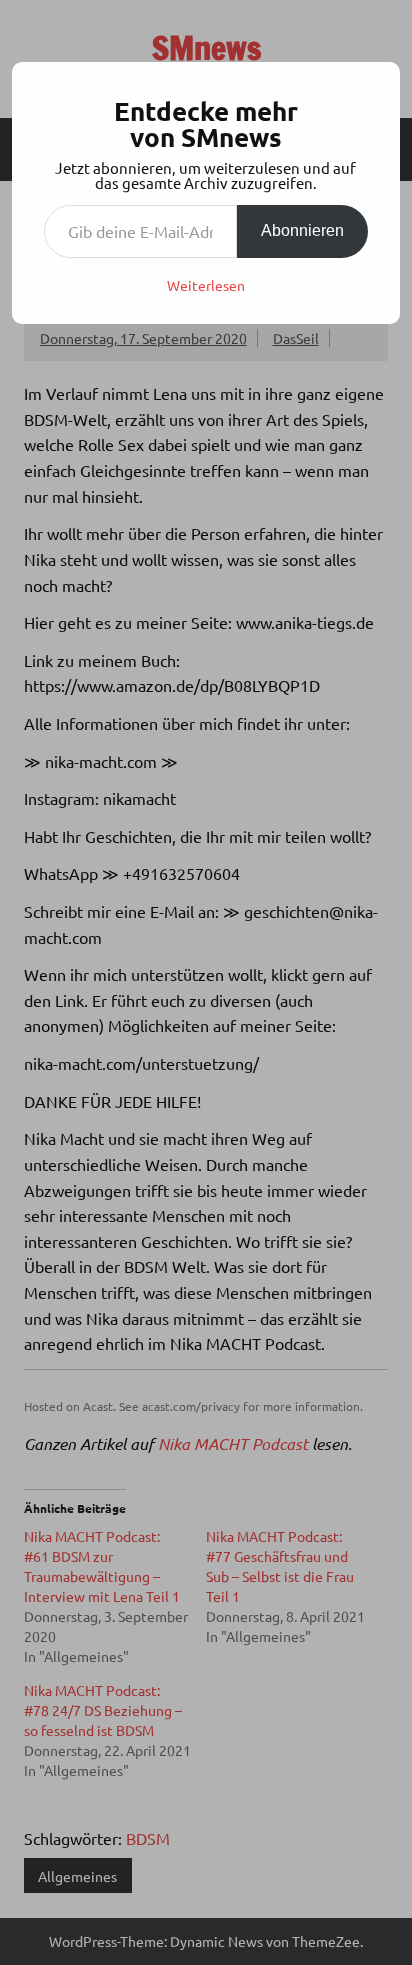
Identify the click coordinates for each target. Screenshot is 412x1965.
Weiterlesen (206, 285)
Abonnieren (302, 230)
